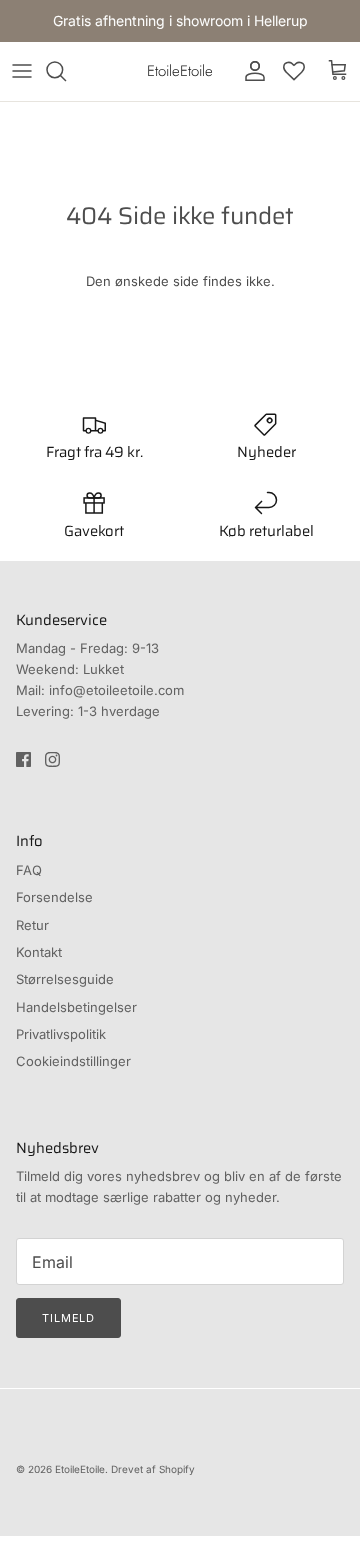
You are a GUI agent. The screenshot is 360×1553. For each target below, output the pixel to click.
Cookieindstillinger (73, 1061)
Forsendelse (54, 897)
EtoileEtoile (80, 1469)
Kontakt (39, 952)
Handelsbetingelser (76, 1007)
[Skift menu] (22, 71)
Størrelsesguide (65, 979)
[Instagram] (52, 759)
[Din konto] (250, 71)
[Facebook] (23, 759)
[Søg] (66, 71)
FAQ (29, 870)
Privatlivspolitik (61, 1034)
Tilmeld (68, 1318)
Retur (32, 925)
